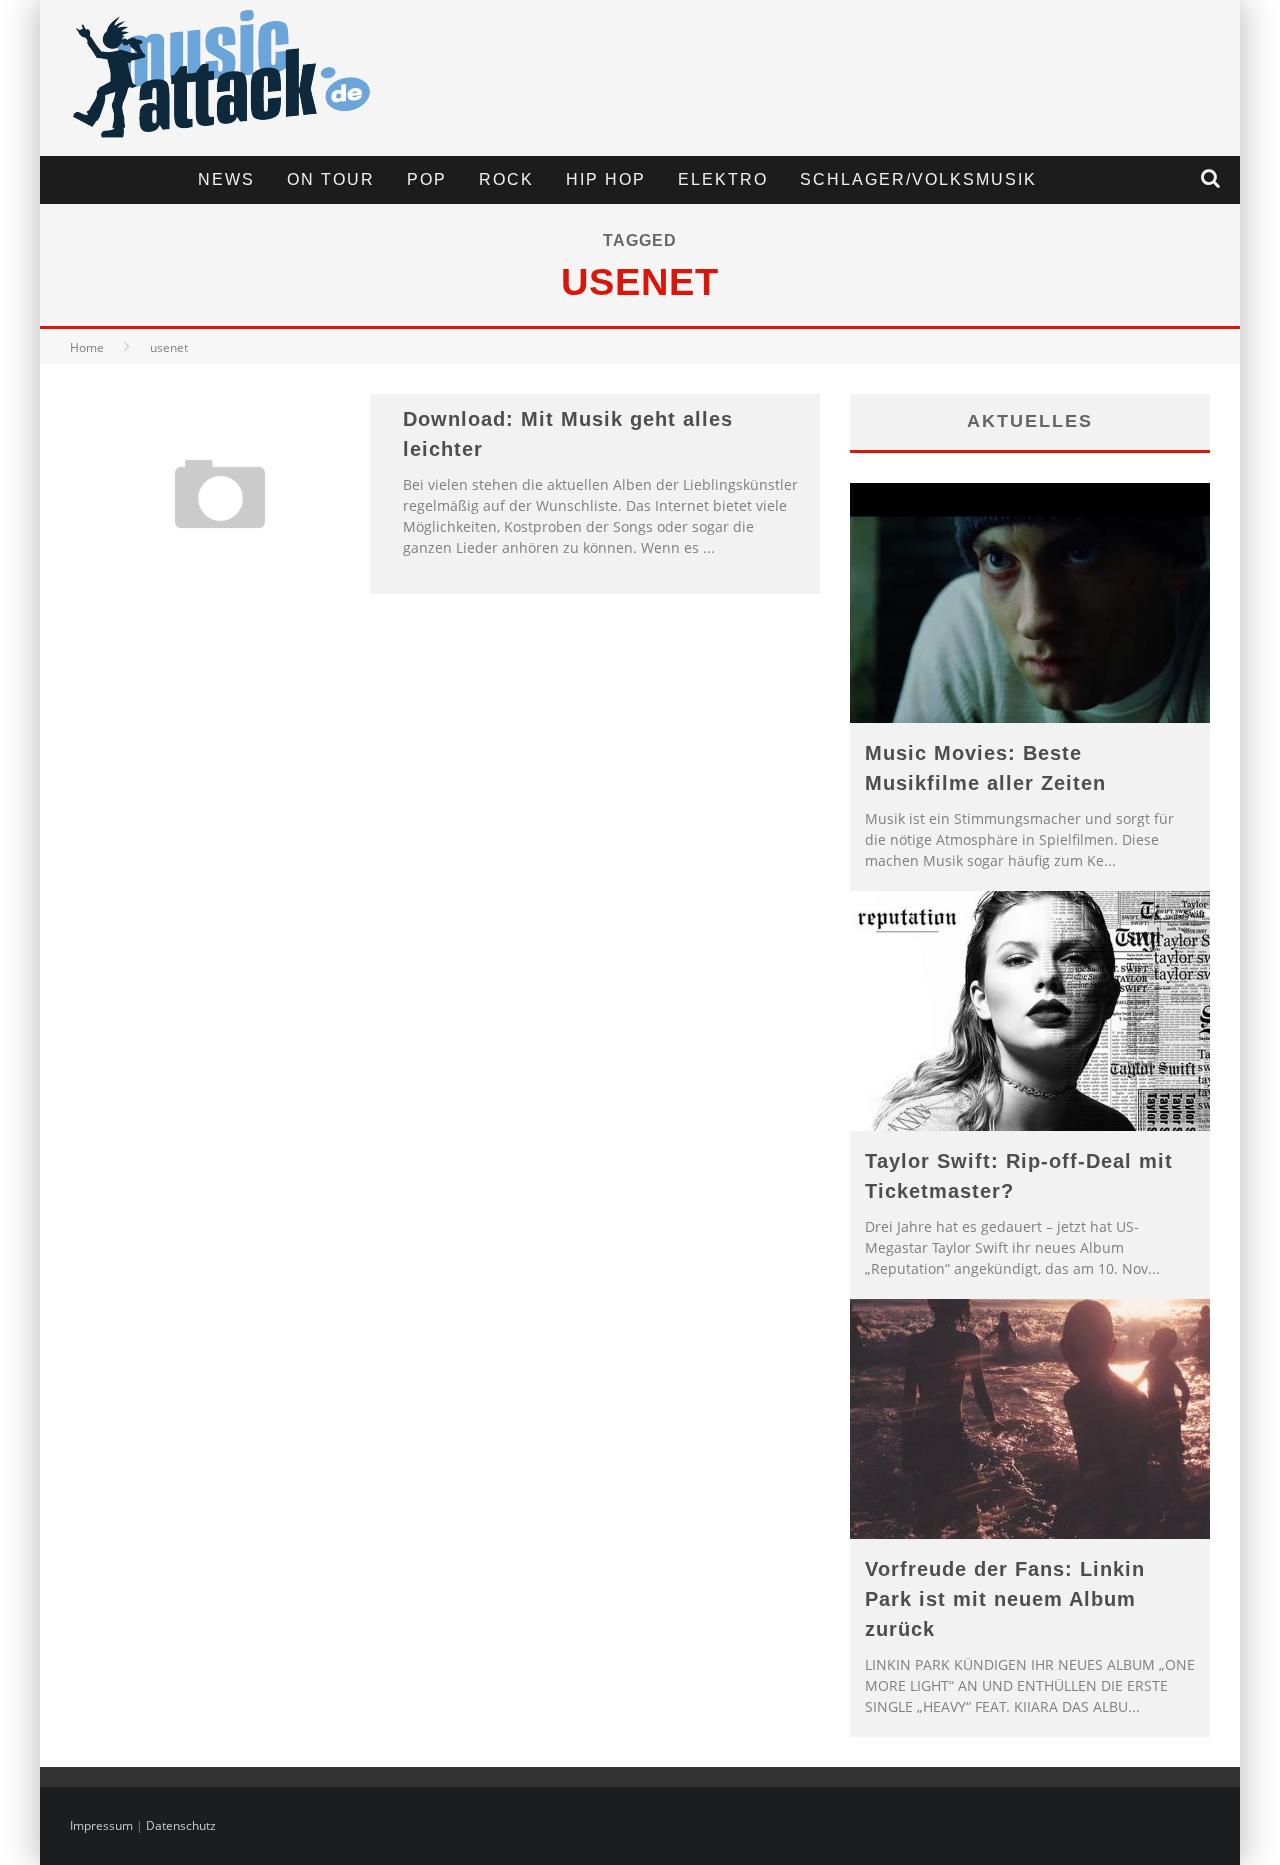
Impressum (101, 1825)
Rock (506, 179)
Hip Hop (606, 179)
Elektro (723, 179)
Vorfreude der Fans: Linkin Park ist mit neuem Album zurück (1005, 1599)
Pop (427, 179)
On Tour (331, 179)
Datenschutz (181, 1825)
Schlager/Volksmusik (918, 179)
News (226, 179)
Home (87, 347)
